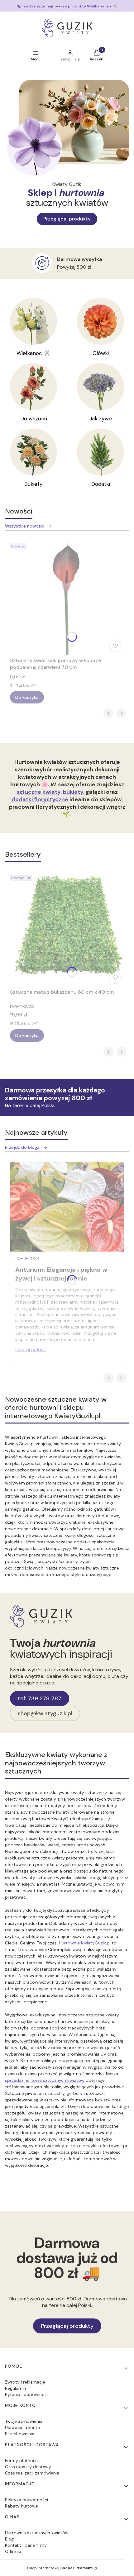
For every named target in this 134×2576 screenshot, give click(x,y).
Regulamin (15, 2388)
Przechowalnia (20, 2434)
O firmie (13, 2551)
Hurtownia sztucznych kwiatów (37, 2533)
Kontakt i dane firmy (26, 2545)
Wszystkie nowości (25, 526)
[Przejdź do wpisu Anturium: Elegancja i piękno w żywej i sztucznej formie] (67, 1207)
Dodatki (101, 484)
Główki (101, 353)
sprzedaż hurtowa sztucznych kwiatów (45, 2080)
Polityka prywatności (26, 2500)
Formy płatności (22, 2460)
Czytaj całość (31, 1350)
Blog (9, 2539)
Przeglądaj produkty (67, 219)
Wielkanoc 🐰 (33, 353)
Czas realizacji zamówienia (32, 2473)
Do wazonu (34, 419)
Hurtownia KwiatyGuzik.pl (85, 1943)
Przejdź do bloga (22, 1147)
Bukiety (33, 484)
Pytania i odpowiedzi (26, 2394)
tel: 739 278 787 (40, 1698)
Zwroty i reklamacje (25, 2382)
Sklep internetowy (60, 2568)
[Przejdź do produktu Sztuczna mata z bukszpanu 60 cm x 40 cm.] (67, 929)
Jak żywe (101, 419)
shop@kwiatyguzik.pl (45, 1713)
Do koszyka (27, 697)
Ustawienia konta (22, 2427)
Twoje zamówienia (24, 2421)
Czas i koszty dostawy (28, 2467)
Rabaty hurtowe (22, 2506)
